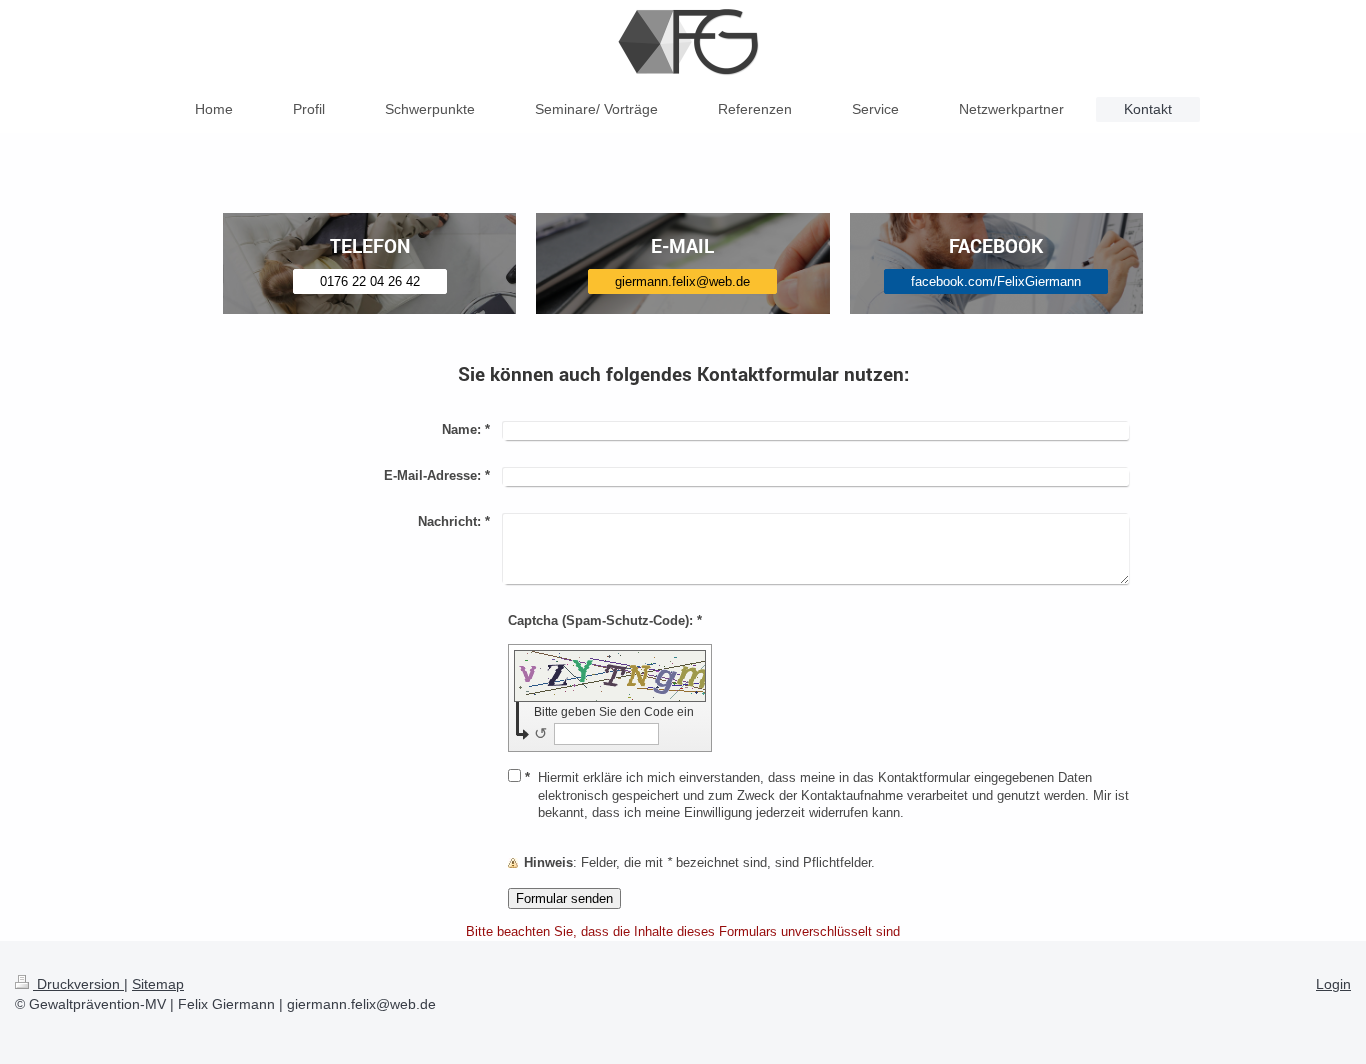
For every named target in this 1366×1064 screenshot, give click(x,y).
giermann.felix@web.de (682, 281)
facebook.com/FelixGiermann (996, 281)
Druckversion (78, 984)
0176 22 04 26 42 (370, 281)
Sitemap (158, 984)
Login (1333, 984)
